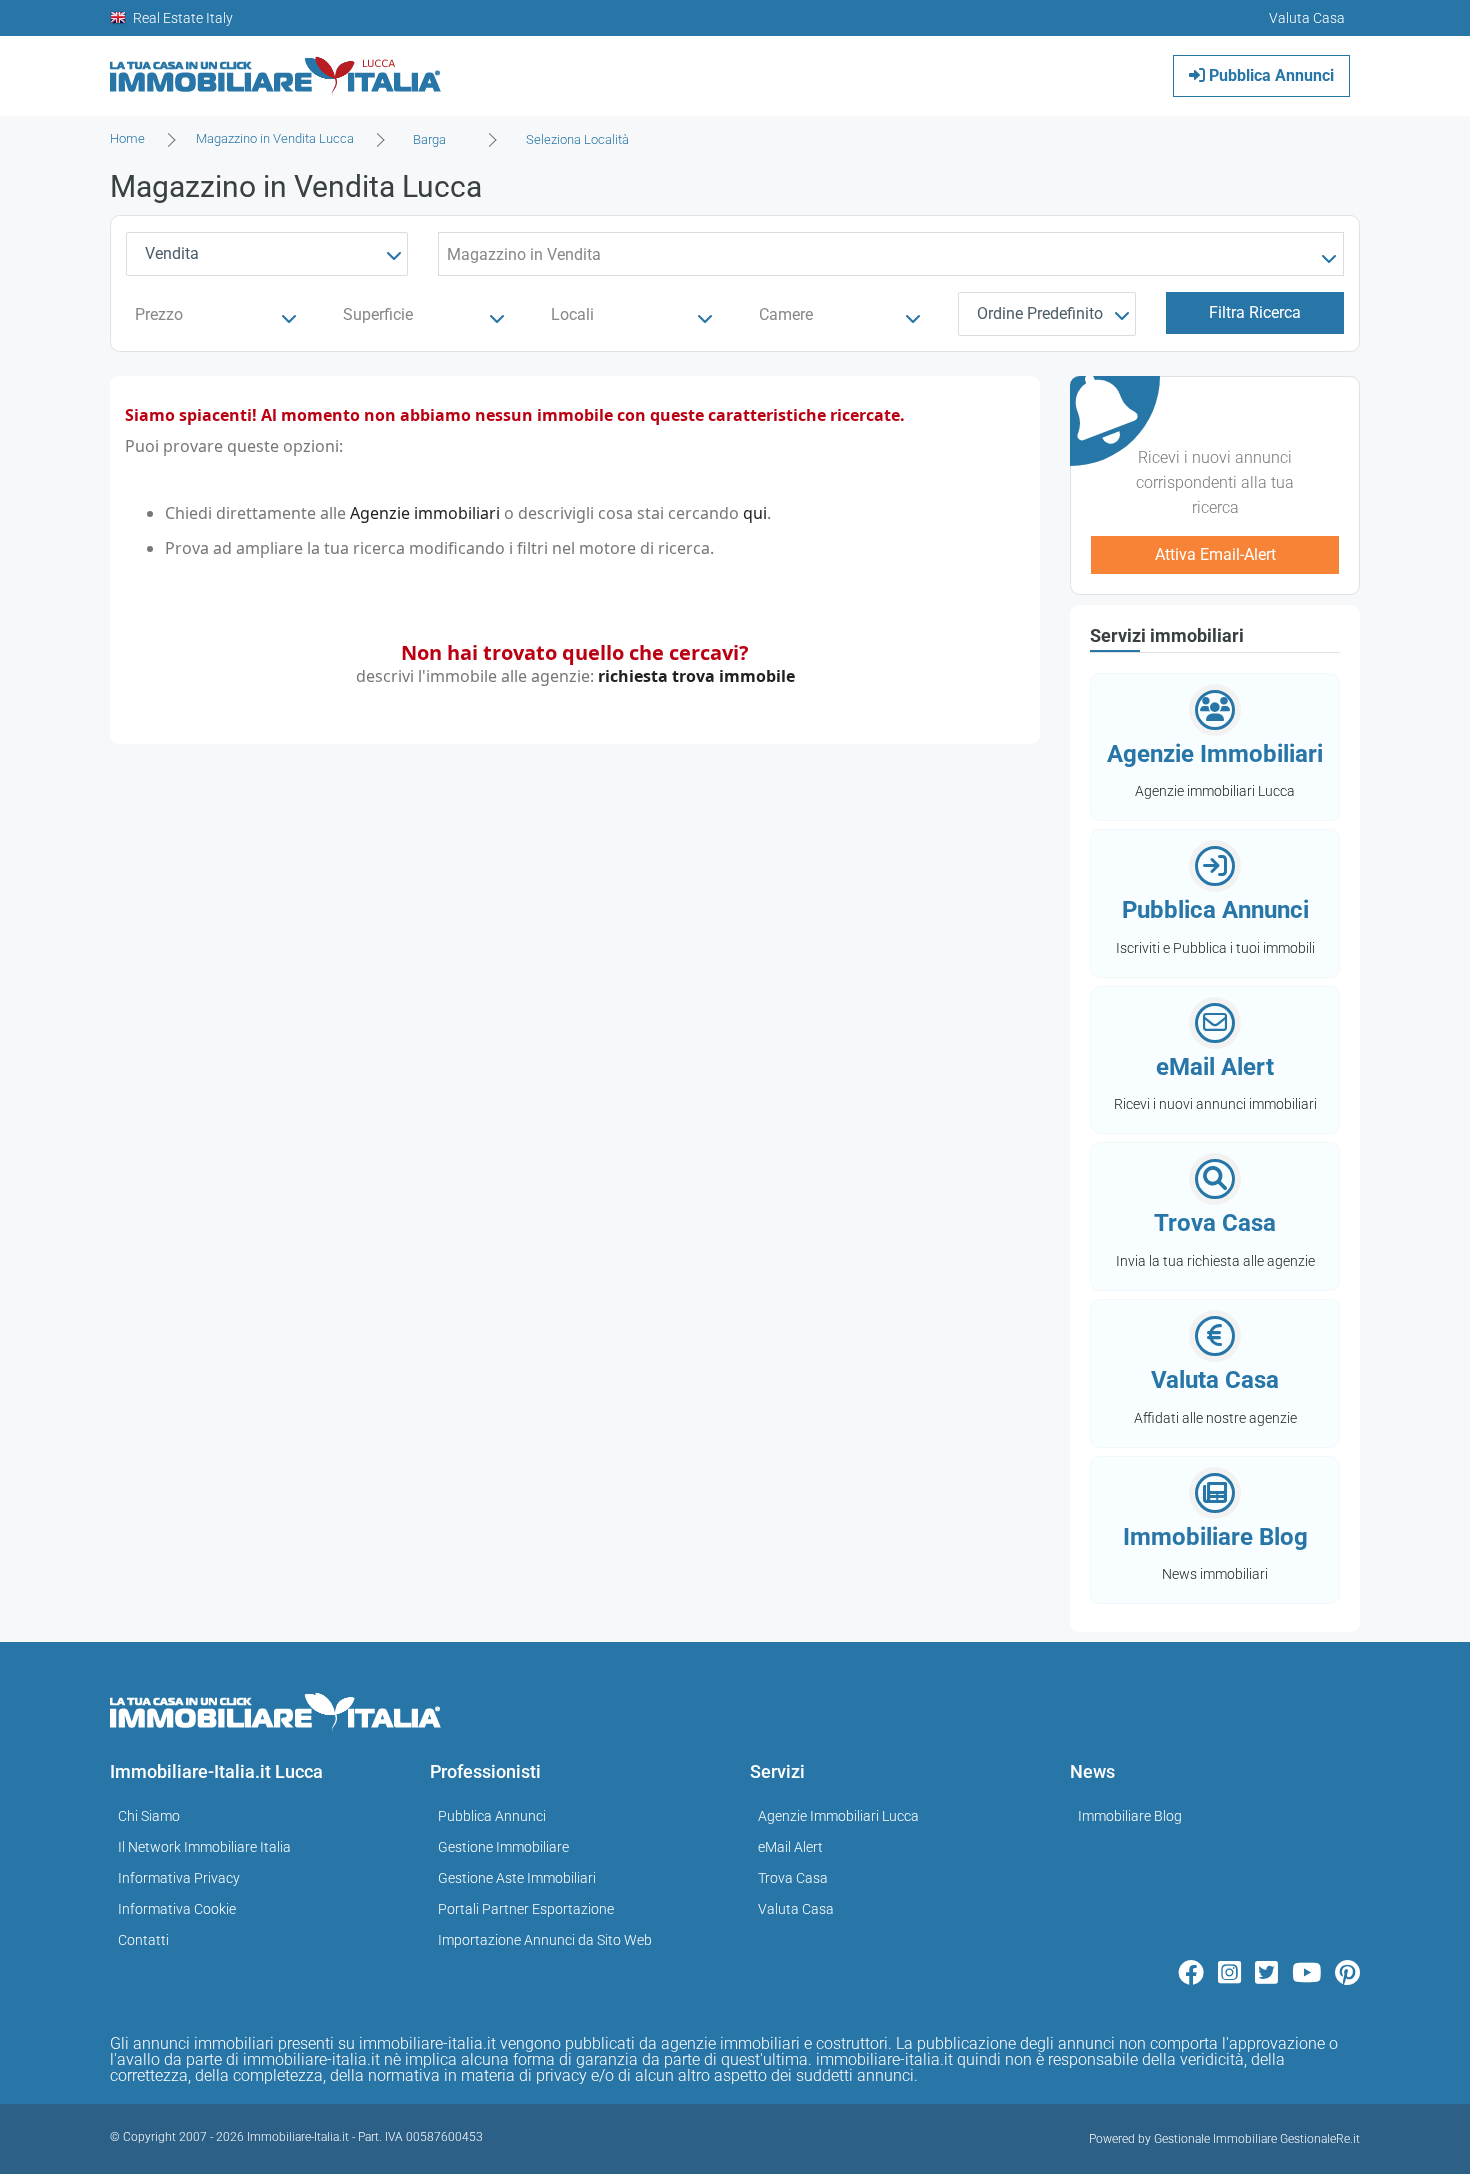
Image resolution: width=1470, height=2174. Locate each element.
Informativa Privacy (179, 1878)
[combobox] (435, 140)
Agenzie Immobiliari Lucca (838, 1816)
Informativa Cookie (177, 1909)
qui (755, 513)
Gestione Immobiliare (503, 1847)
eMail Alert (790, 1847)
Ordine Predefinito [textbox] (1040, 313)
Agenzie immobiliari (425, 513)
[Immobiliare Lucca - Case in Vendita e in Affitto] (276, 68)
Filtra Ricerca (1255, 312)
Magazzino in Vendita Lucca (275, 138)
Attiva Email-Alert (1215, 554)
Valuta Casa (796, 1909)
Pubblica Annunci (1269, 75)
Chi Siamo (149, 1816)
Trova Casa (793, 1878)
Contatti (143, 1940)
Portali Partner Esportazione (526, 1909)
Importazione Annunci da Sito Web (545, 1940)
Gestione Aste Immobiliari (517, 1878)
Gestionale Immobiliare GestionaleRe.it (1257, 2139)
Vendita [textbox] (172, 253)
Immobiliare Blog (1130, 1816)
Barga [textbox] (429, 139)
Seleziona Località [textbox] (577, 139)
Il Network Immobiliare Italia (204, 1847)
